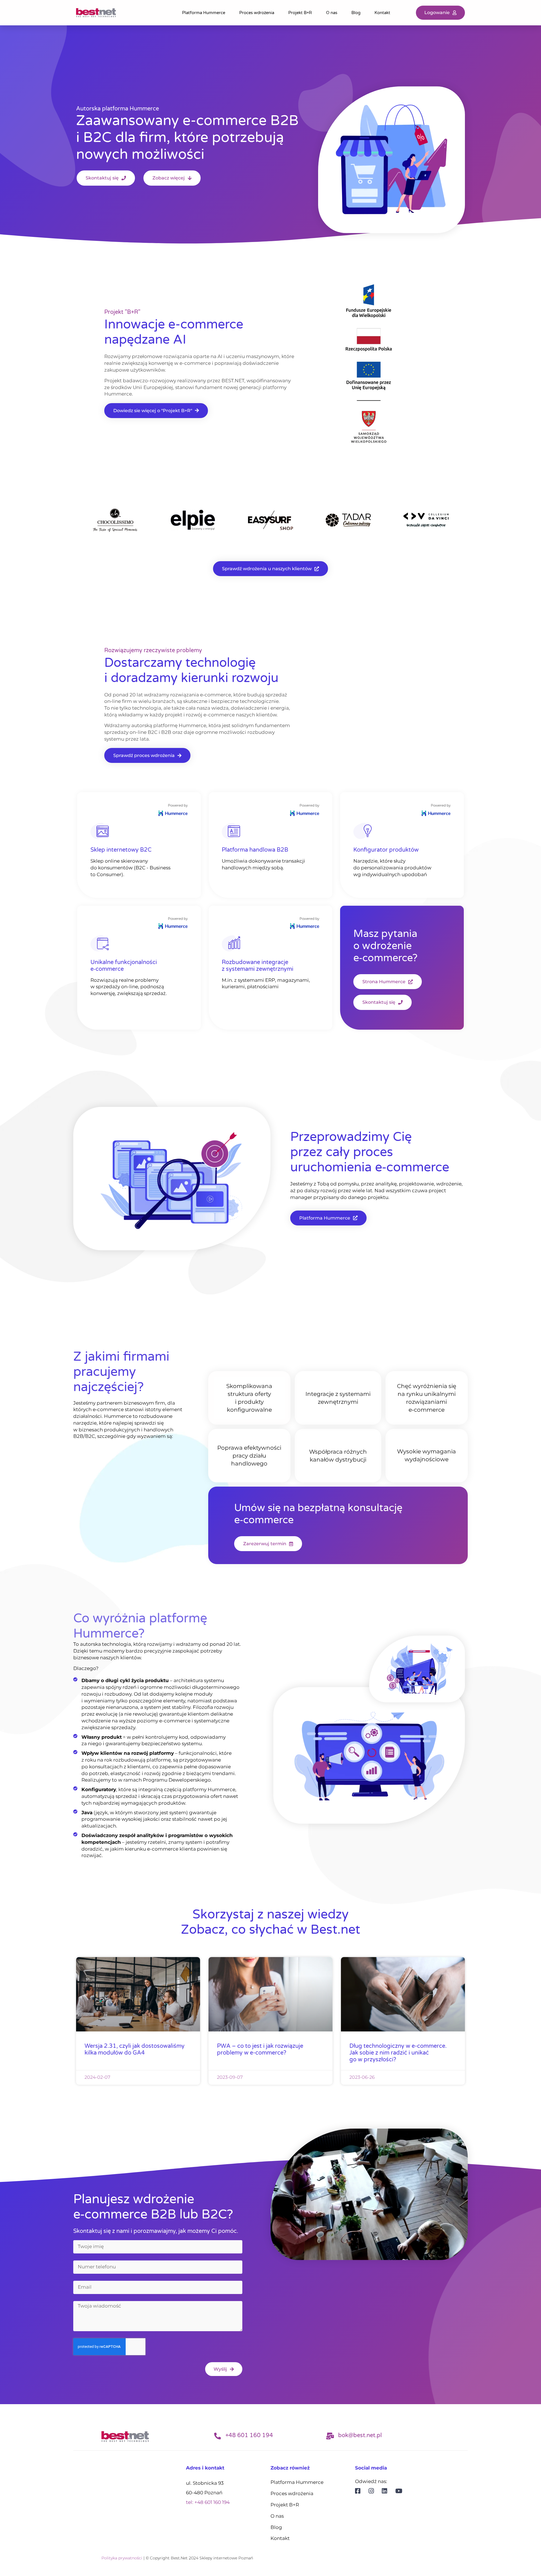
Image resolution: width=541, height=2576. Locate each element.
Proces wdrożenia (257, 13)
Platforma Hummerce (204, 13)
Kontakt (382, 13)
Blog (356, 13)
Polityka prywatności (122, 2558)
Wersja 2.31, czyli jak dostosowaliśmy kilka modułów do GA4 (135, 2049)
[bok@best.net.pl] (330, 2436)
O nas (332, 13)
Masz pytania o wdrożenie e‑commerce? (385, 946)
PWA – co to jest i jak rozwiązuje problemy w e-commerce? (260, 2049)
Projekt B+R (300, 13)
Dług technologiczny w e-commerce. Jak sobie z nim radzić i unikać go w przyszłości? (398, 2053)
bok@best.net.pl (360, 2435)
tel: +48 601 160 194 (208, 2502)
